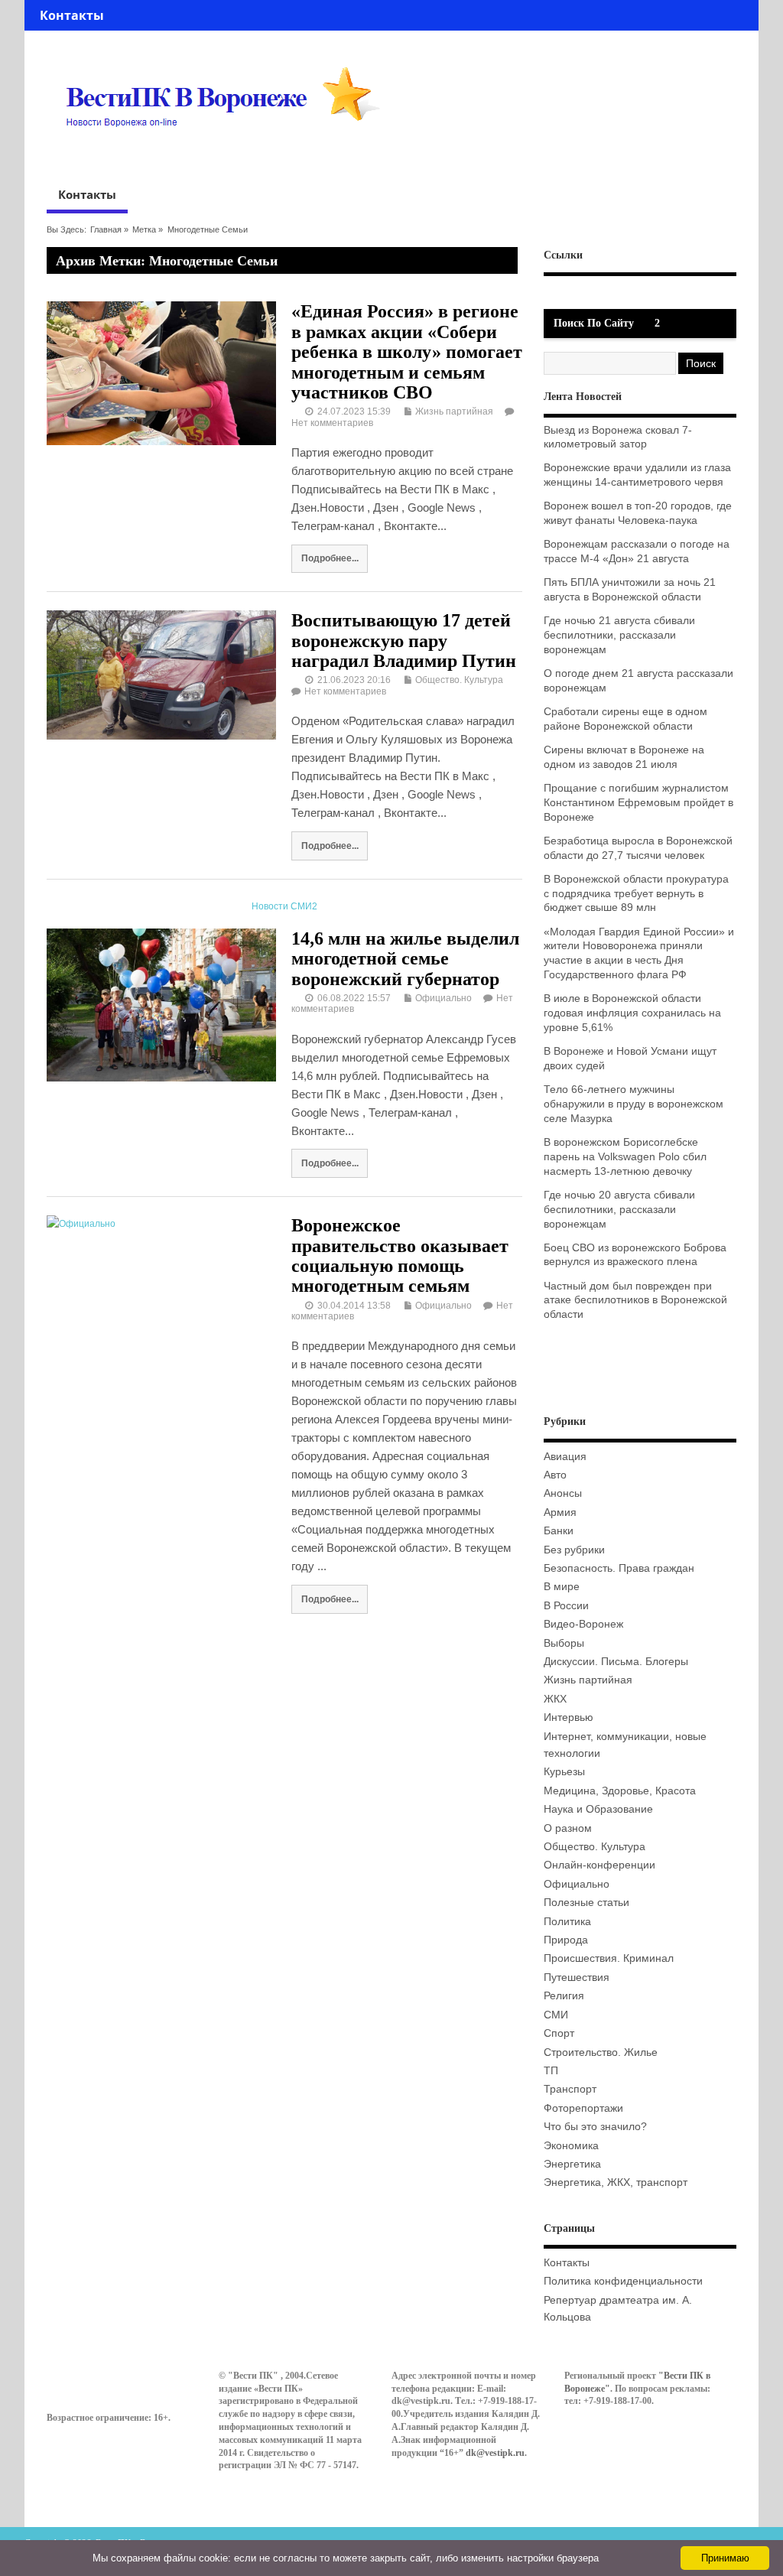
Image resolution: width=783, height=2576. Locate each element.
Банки (559, 1531)
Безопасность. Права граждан (619, 1568)
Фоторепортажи (583, 2108)
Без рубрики (574, 1550)
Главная (106, 229)
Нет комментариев (332, 423)
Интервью (569, 1717)
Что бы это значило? (595, 2127)
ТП (551, 2071)
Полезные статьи (586, 1903)
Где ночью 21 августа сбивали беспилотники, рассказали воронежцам (619, 635)
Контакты (72, 15)
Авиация (565, 1457)
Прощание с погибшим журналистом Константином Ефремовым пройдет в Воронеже (638, 803)
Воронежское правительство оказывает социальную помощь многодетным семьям (400, 1255)
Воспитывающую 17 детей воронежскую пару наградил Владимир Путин (404, 641)
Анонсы (563, 1493)
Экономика (571, 2146)
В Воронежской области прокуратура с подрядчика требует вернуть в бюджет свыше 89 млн (636, 894)
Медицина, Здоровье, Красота (620, 1791)
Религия (564, 1996)
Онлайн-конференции (599, 1865)
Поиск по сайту (594, 323)
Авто (555, 1475)
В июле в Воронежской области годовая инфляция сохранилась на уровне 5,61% (632, 1013)
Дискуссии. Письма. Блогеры (616, 1662)
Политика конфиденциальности (623, 2281)
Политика (567, 1922)
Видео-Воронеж (583, 1624)
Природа (566, 1940)
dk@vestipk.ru (495, 2453)
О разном (568, 1828)
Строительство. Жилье (601, 2052)
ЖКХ (555, 1699)
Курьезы (564, 1772)
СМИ (556, 2015)
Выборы (564, 1643)
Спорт (559, 2033)
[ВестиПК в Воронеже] (229, 156)
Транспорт (570, 2089)
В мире (562, 1587)
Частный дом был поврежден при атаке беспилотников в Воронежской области (635, 1301)
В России (566, 1606)
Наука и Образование (598, 1809)
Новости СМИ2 (284, 906)
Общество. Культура (459, 680)
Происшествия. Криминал (609, 1958)
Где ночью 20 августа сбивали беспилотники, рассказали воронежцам (619, 1210)
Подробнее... (330, 558)
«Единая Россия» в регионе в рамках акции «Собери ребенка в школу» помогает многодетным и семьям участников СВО (407, 352)
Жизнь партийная (454, 411)
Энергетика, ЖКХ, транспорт (616, 2182)
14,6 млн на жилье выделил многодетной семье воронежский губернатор (405, 959)
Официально (443, 998)
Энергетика (572, 2164)
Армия (560, 1512)
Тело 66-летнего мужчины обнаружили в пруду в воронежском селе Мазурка (634, 1104)
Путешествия (577, 1978)
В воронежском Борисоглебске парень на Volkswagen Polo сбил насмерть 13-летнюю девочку (625, 1157)
